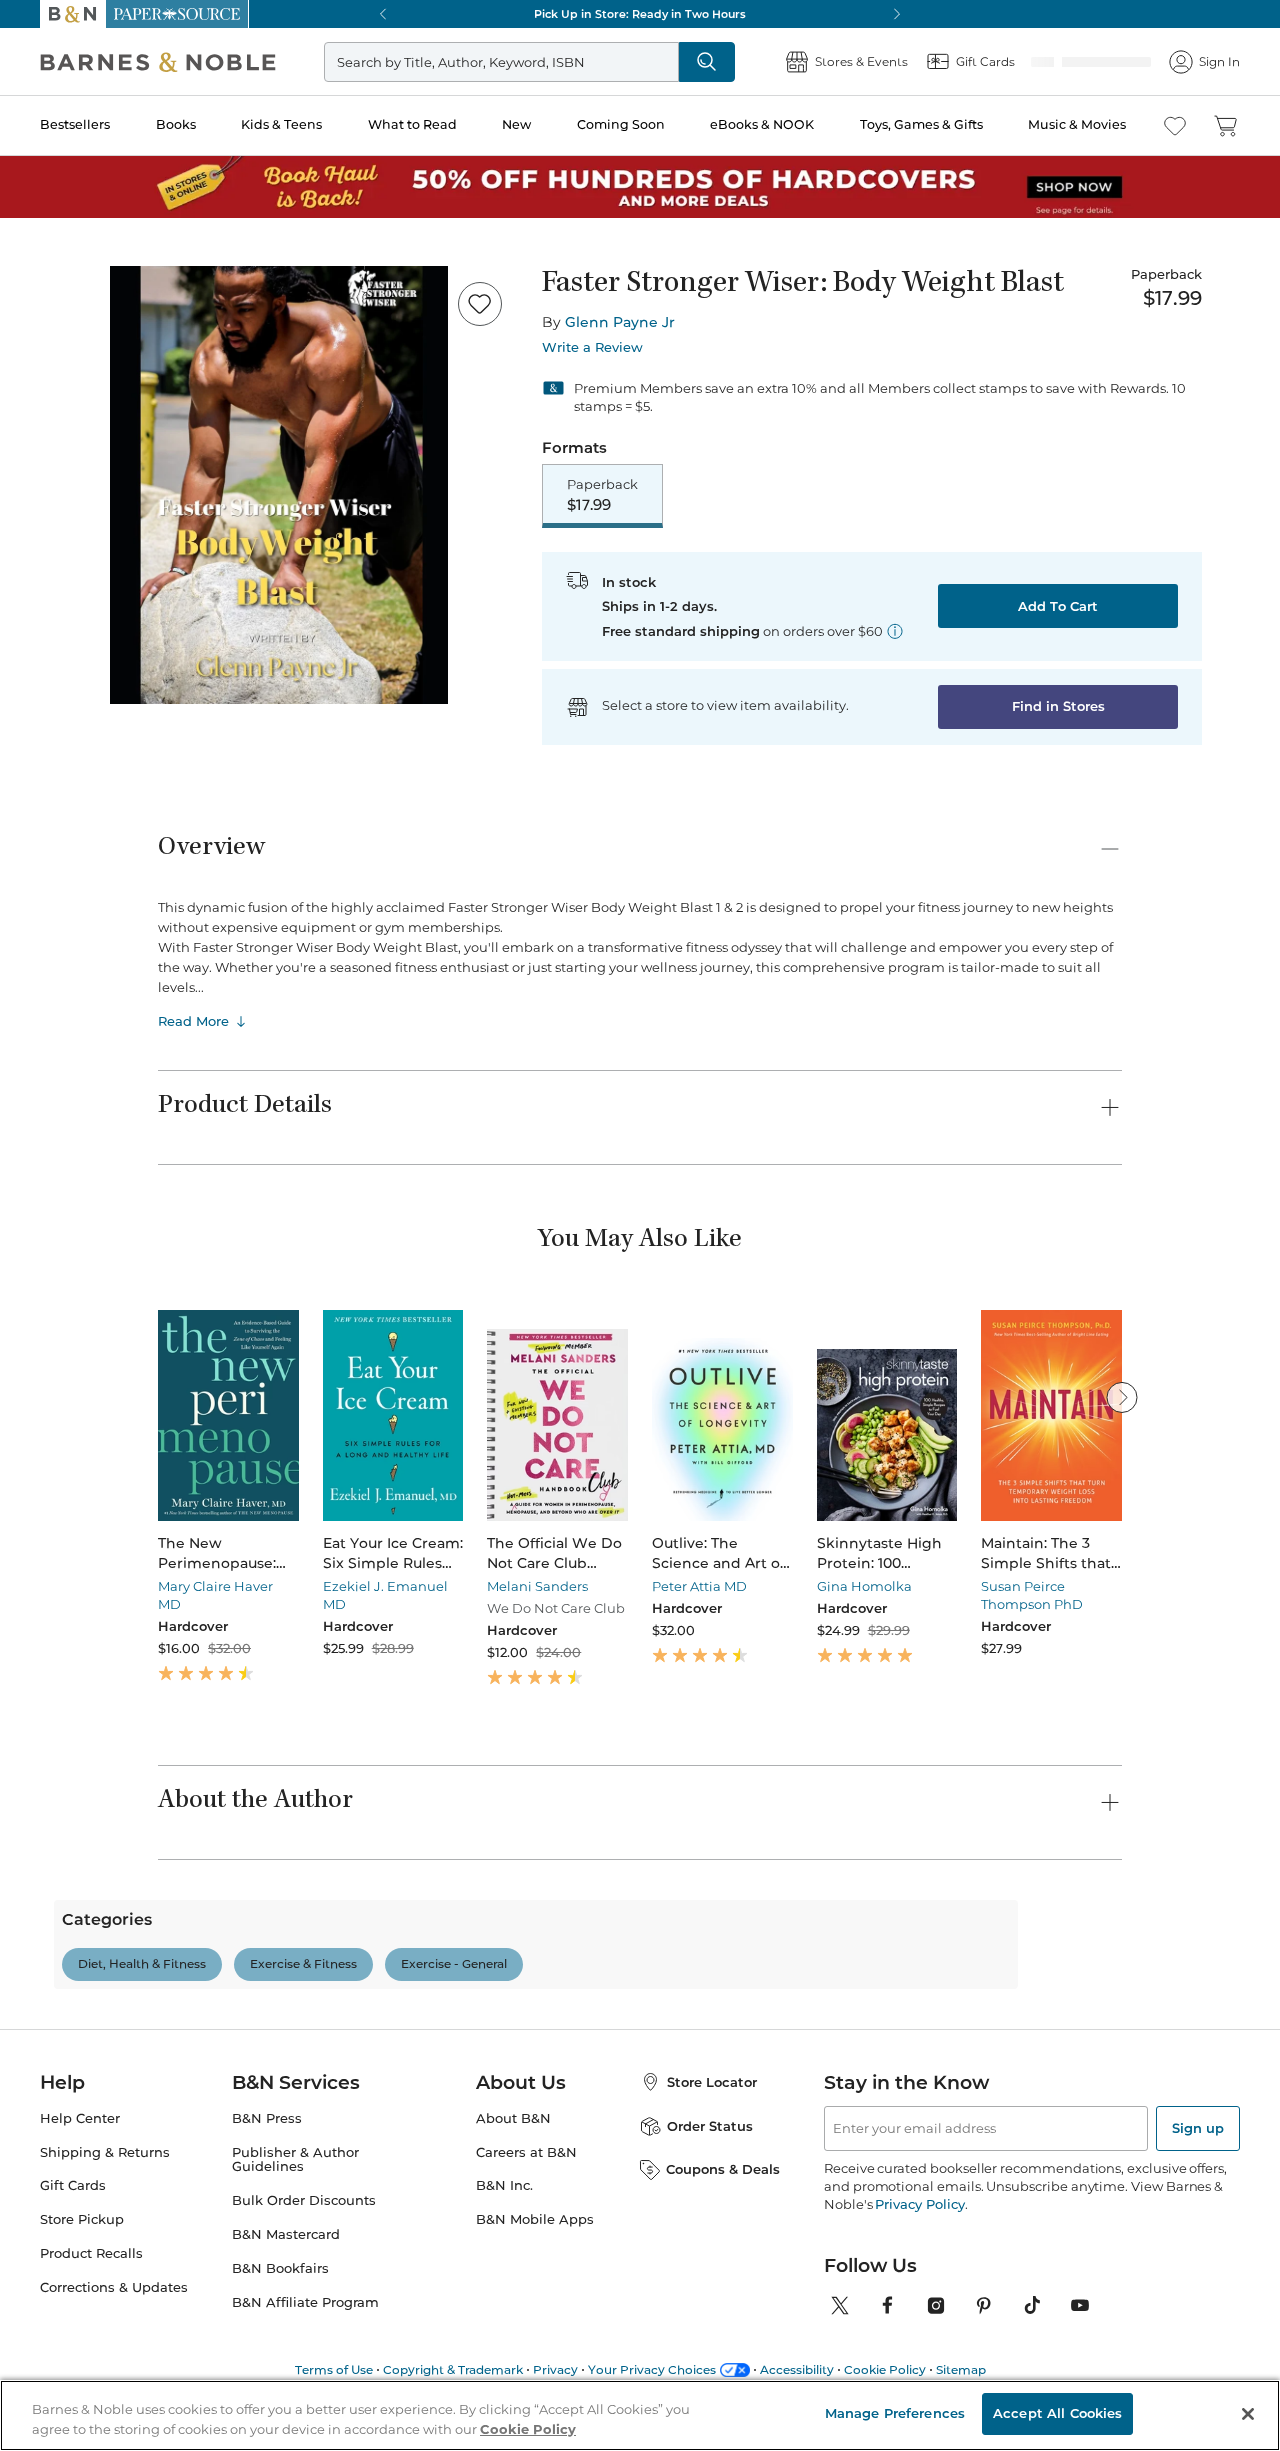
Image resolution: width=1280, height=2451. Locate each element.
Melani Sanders (537, 1588)
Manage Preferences (895, 2413)
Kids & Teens (281, 124)
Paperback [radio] (602, 496)
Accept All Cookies (1057, 2413)
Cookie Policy (528, 2429)
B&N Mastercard (286, 2322)
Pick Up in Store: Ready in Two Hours (640, 14)
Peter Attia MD (699, 1588)
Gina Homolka (864, 1588)
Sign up (1198, 2216)
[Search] (772, 62)
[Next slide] (1122, 1399)
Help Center (80, 2206)
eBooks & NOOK (762, 124)
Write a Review (592, 347)
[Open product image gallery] (279, 485)
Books (176, 124)
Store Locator (712, 2170)
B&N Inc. (504, 2273)
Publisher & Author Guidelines (295, 2248)
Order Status (710, 2214)
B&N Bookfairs (280, 2356)
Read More (193, 1023)
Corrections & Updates (114, 2375)
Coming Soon (621, 124)
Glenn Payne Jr (620, 322)
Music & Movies (1077, 124)
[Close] (1248, 2414)
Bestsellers (75, 124)
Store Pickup (82, 2307)
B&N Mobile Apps (535, 2307)
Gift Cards (73, 2273)
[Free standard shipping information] (895, 633)
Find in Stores (1058, 708)
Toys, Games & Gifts (921, 124)
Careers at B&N (526, 2240)
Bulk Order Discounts (304, 2288)
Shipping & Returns (105, 2240)
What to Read (412, 124)
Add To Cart (1058, 608)
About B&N (513, 2206)
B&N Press (267, 2206)
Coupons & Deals (723, 2257)
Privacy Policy (919, 2292)
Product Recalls (91, 2341)
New (516, 124)
